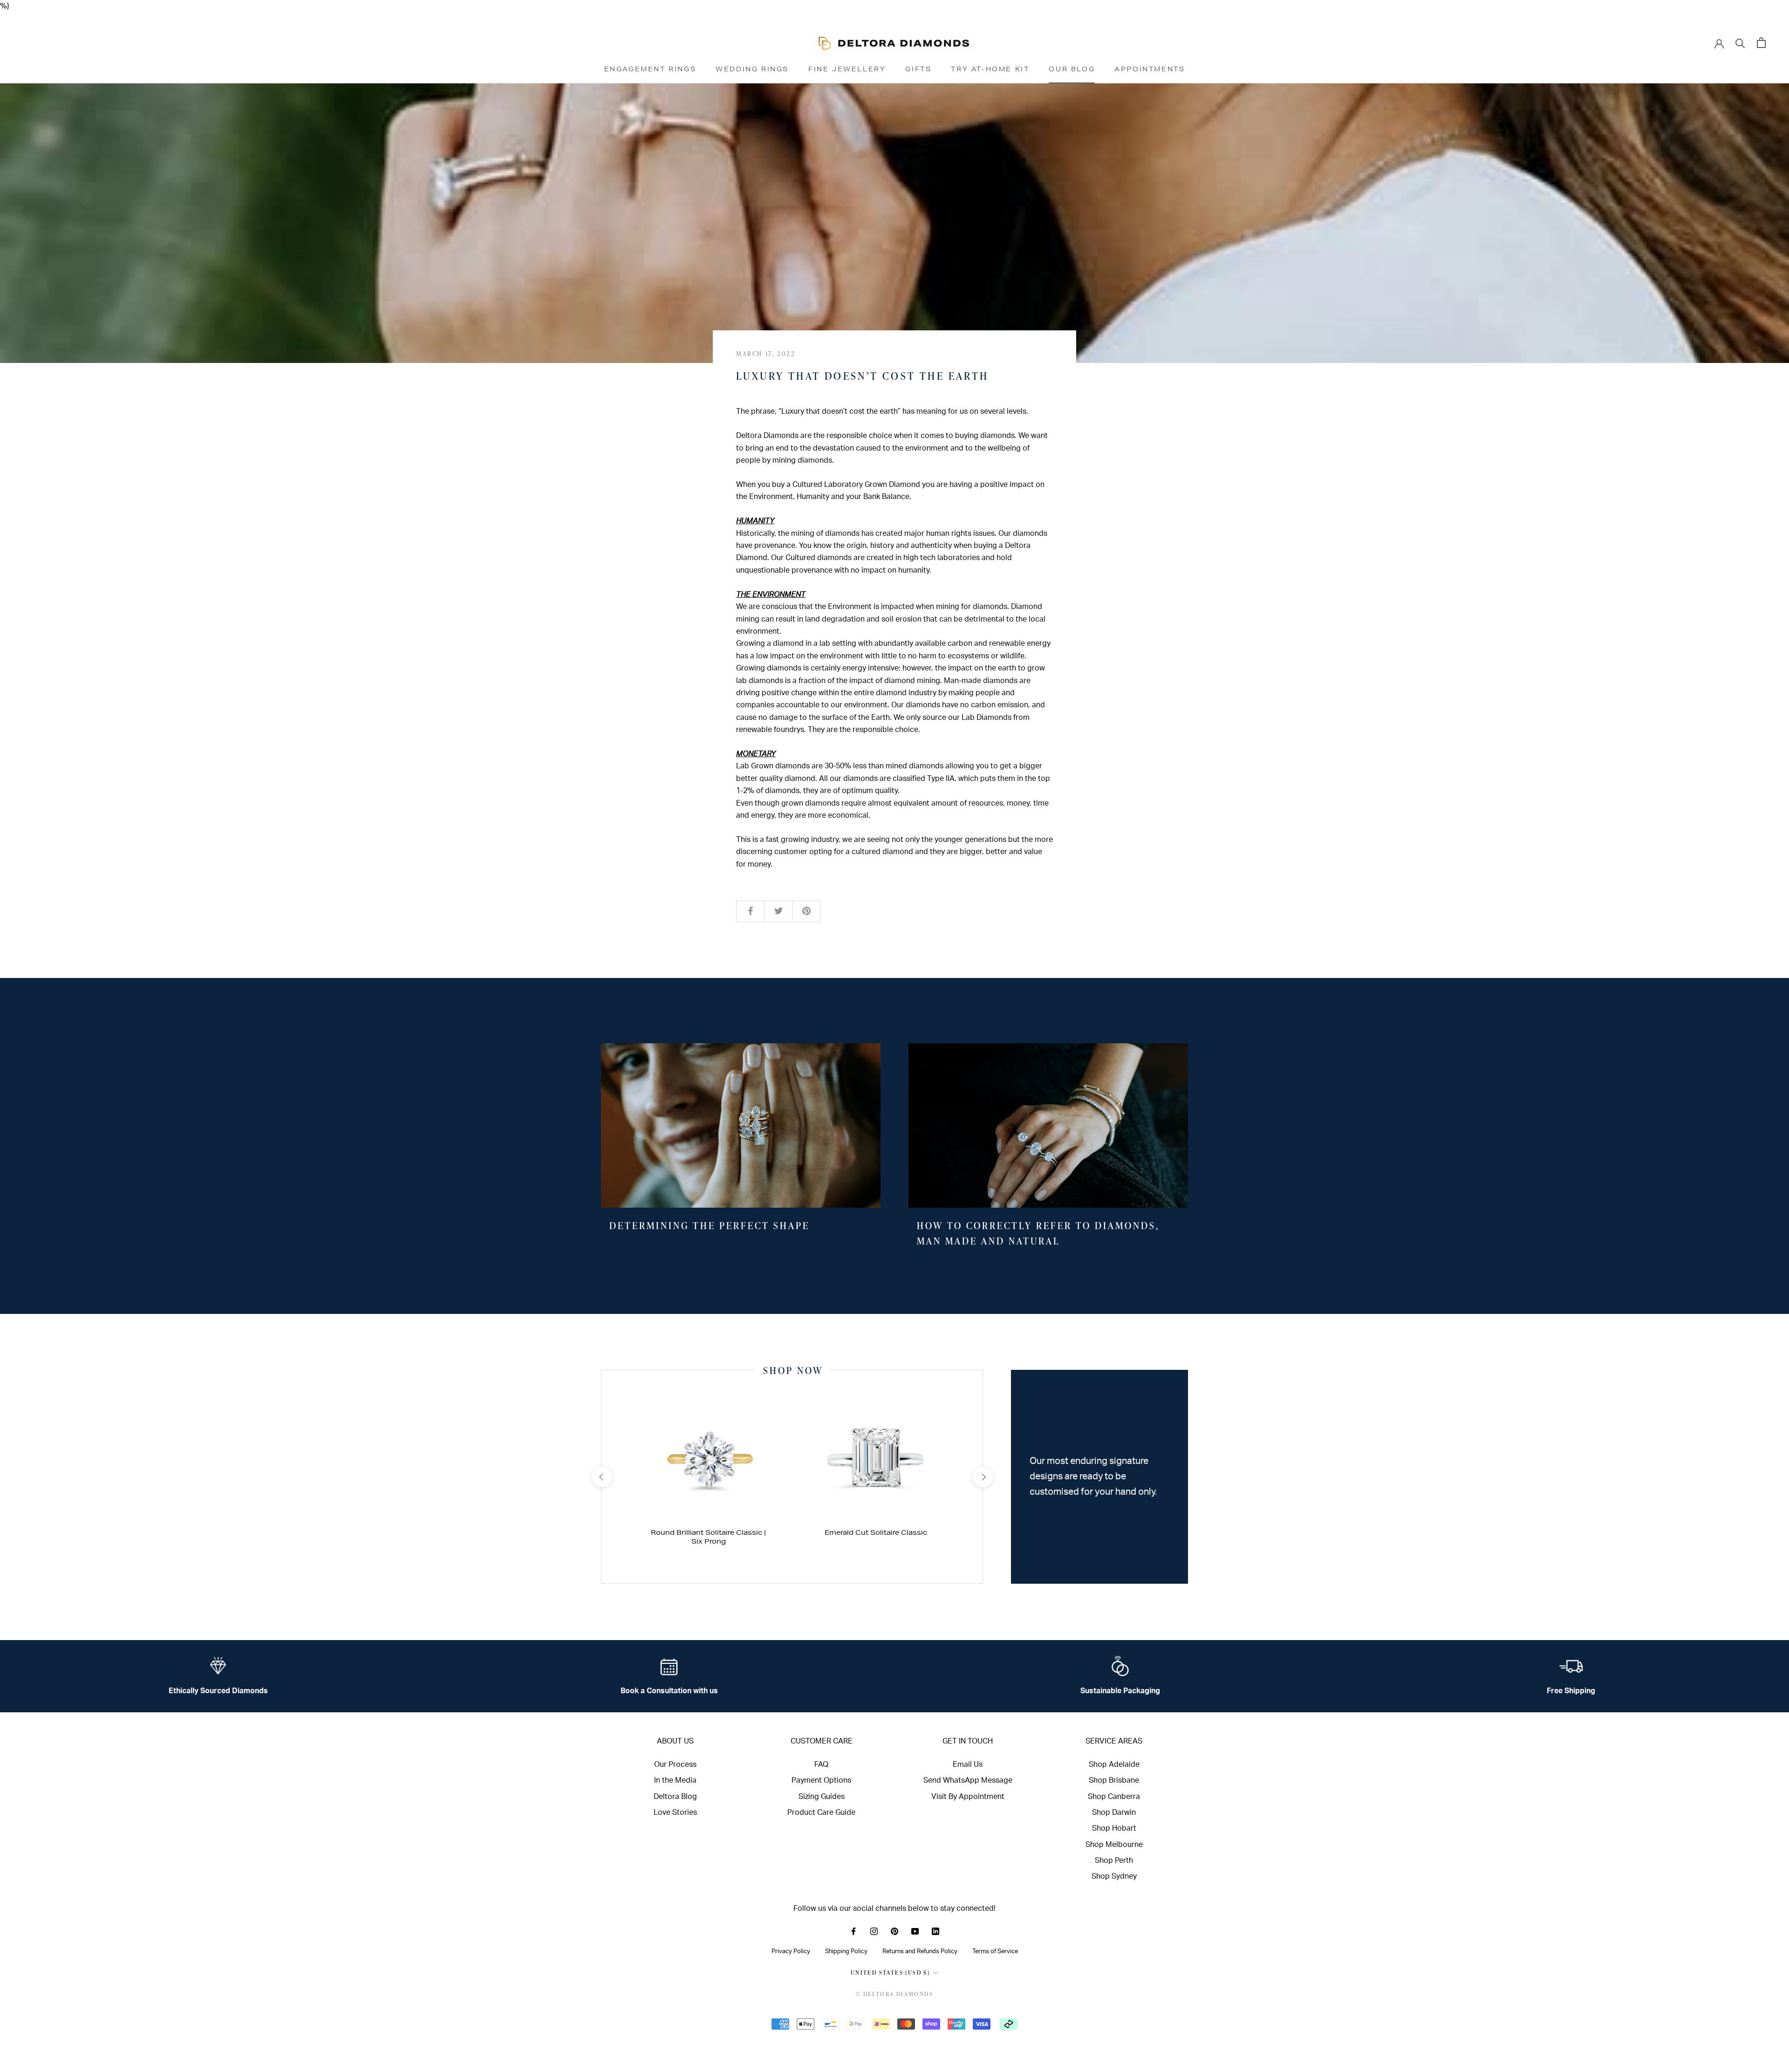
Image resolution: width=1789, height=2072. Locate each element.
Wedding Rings (752, 69)
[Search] (1740, 43)
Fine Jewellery (847, 69)
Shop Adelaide (1114, 1764)
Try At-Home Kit (990, 69)
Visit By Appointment (968, 1797)
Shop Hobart (1114, 1828)
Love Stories (675, 1812)
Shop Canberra (1114, 1797)
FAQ (821, 1764)
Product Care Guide (821, 1812)
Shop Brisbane (1114, 1780)
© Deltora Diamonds (894, 1994)
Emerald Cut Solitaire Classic (876, 1532)
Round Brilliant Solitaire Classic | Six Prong (708, 1537)
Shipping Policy (846, 1951)
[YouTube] (915, 1931)
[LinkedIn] (935, 1931)
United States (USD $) (890, 1973)
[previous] (601, 1477)
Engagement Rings (650, 69)
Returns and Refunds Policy (920, 1951)
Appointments (1150, 69)
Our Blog (1072, 69)
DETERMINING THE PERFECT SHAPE (710, 1225)
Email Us (968, 1764)
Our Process (675, 1764)
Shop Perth (1114, 1860)
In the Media (675, 1780)
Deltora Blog (675, 1797)
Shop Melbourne (1114, 1845)
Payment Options (821, 1780)
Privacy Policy (791, 1951)
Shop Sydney (1114, 1876)
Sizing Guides (822, 1797)
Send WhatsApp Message (968, 1780)
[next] (982, 1477)
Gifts (918, 69)
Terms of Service (995, 1951)
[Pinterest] (894, 1931)
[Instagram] (874, 1931)
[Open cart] (1761, 43)
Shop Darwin (1114, 1812)
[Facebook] (854, 1931)
